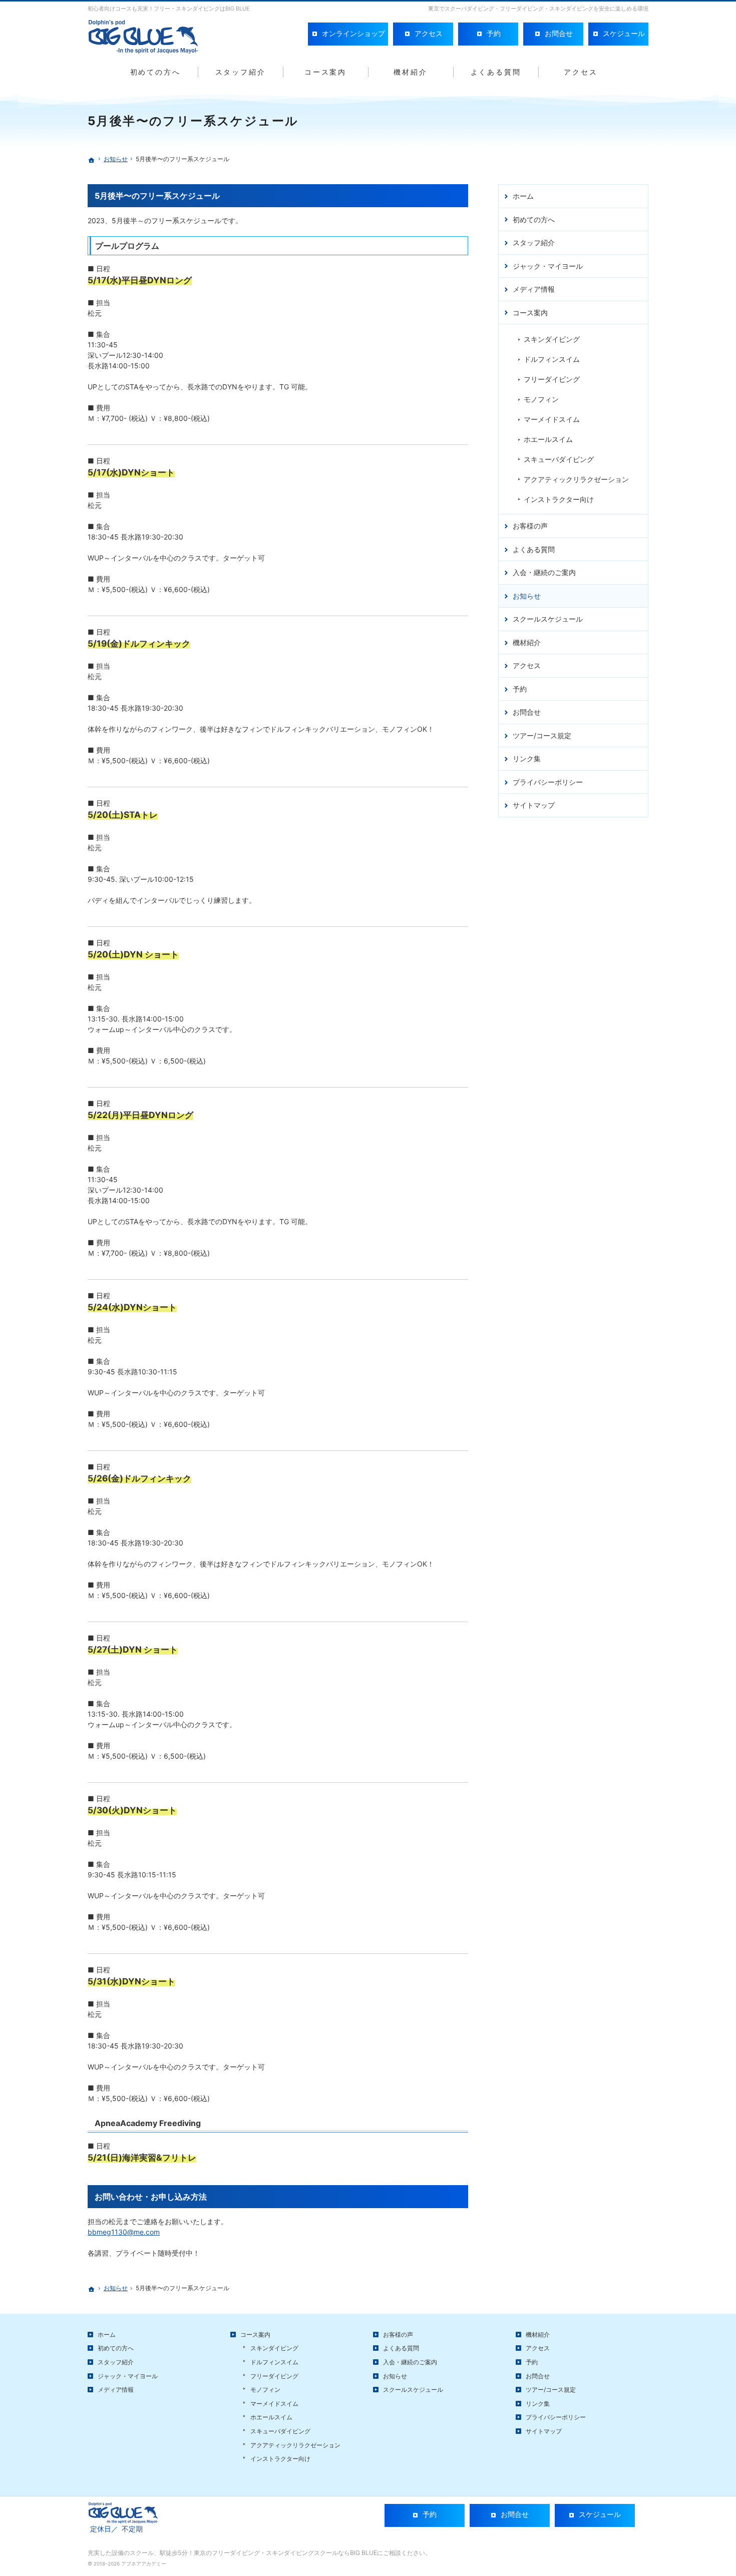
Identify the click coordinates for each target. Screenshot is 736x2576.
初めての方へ (534, 219)
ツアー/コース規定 (542, 735)
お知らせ (527, 596)
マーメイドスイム (552, 419)
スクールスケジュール (548, 619)
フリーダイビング (552, 379)
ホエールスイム (548, 439)
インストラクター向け (559, 499)
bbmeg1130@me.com (124, 2232)
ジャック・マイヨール (548, 266)
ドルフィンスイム (552, 359)
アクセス (527, 665)
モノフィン (541, 399)
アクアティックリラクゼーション (576, 479)
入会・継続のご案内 (544, 572)
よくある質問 (534, 549)
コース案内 (530, 313)
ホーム (523, 196)
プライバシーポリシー (548, 782)
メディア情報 (534, 289)
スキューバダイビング (559, 459)
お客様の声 (530, 526)
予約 (520, 689)
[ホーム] (92, 160)
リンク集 (527, 758)
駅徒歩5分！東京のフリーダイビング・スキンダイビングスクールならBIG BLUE (268, 2553)
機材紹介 (527, 642)
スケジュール (624, 33)
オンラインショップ (353, 33)
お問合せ (527, 712)
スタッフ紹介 (534, 242)
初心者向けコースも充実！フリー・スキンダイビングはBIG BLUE (169, 9)
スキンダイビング (552, 339)
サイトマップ (534, 805)
